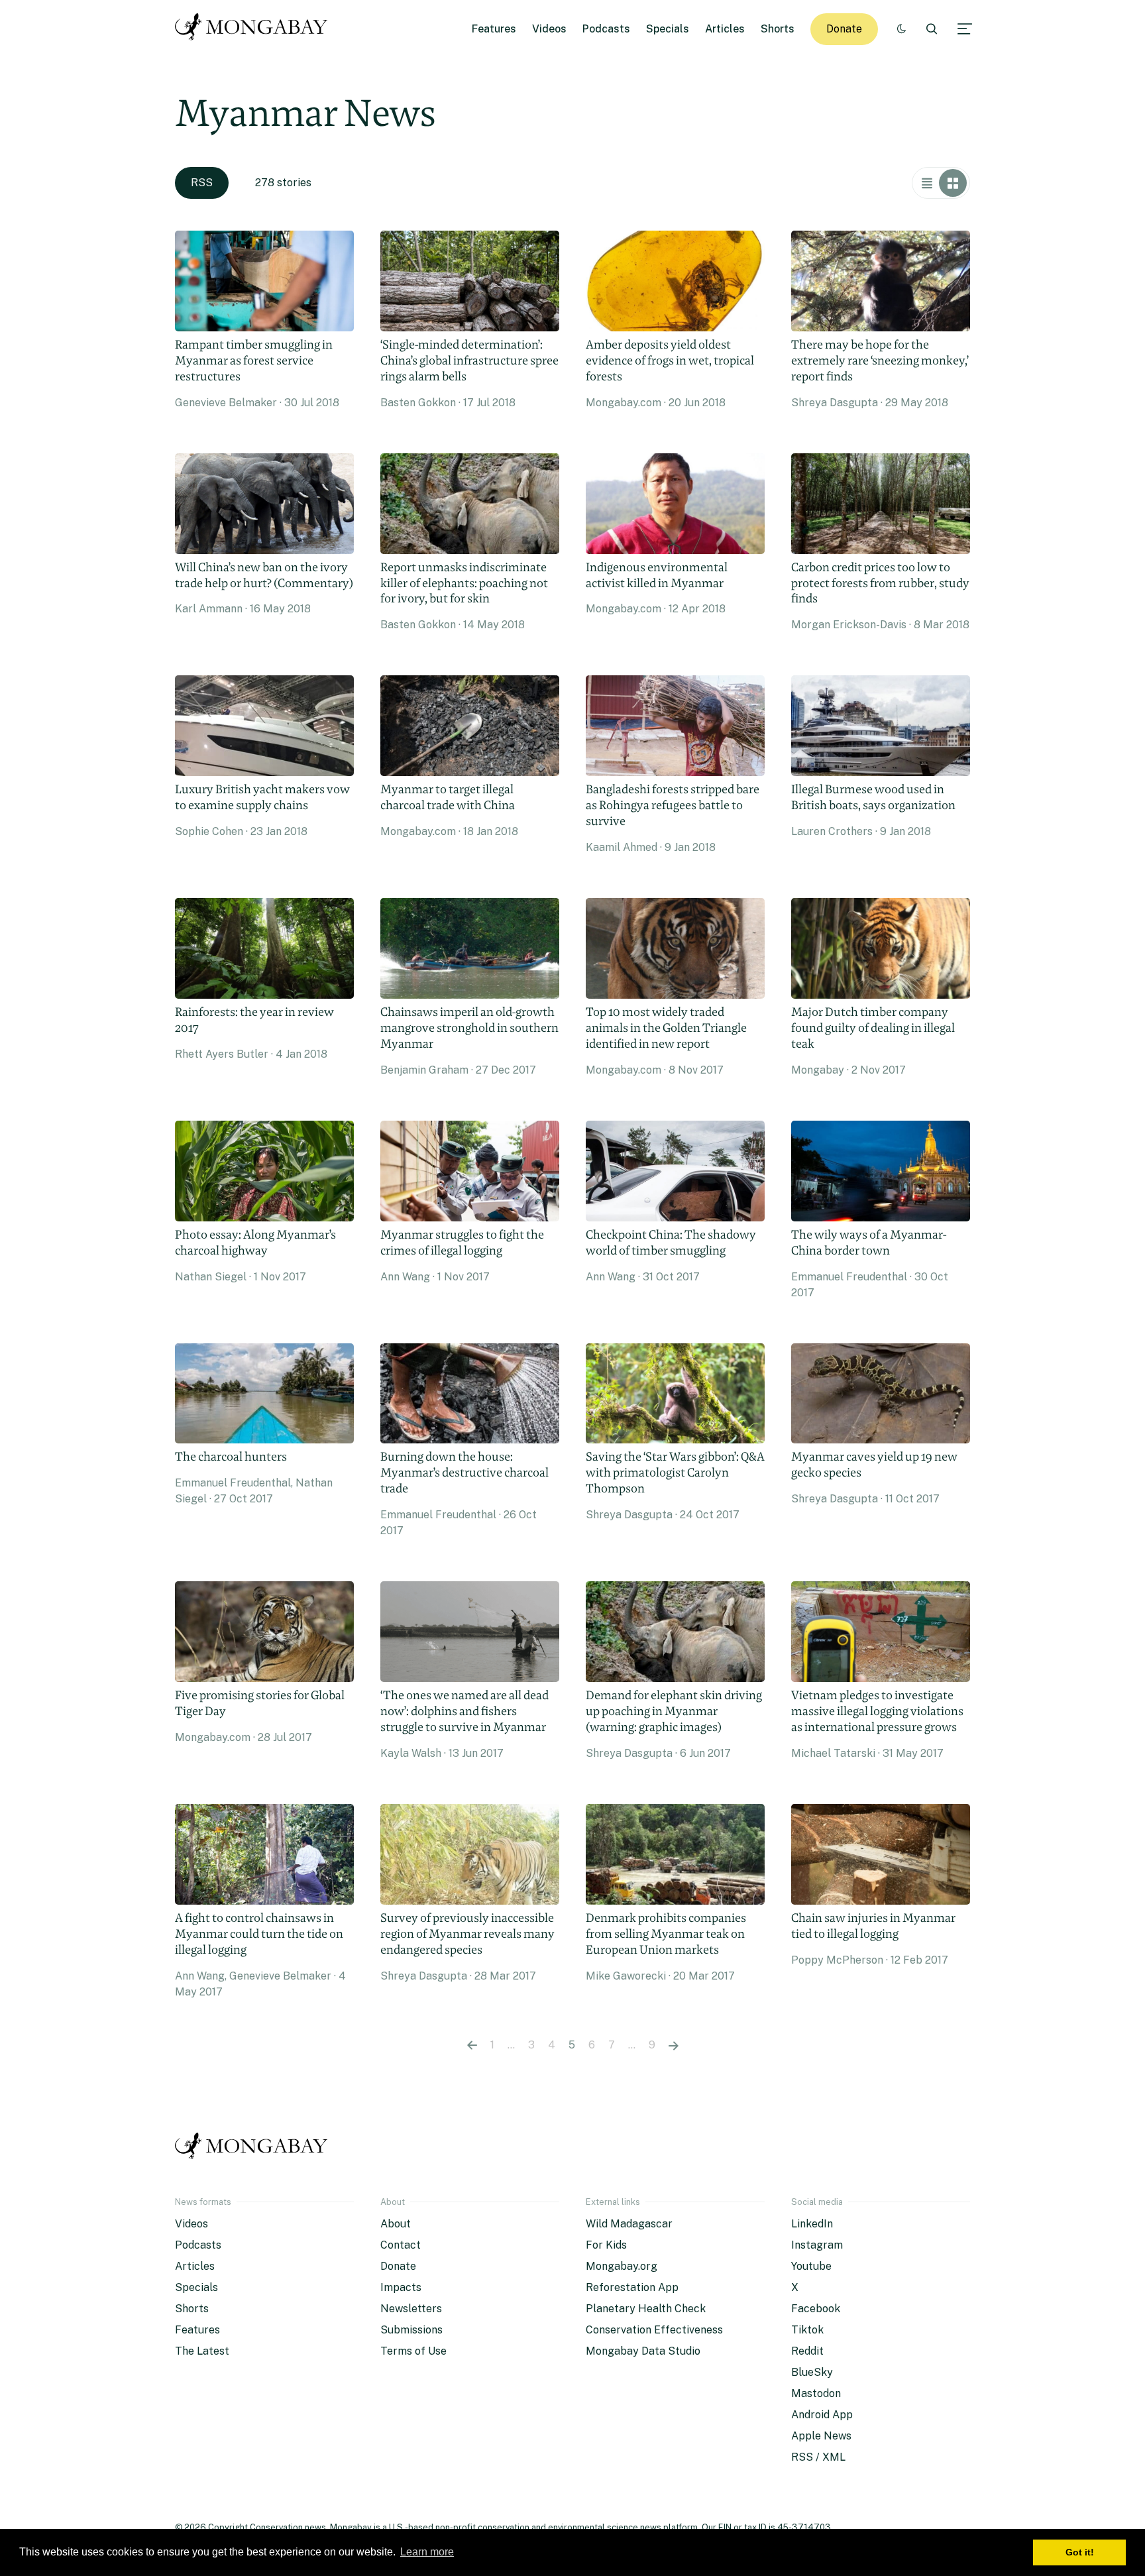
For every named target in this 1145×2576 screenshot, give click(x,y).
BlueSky (812, 2372)
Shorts (778, 29)
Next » (674, 2045)
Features (494, 29)
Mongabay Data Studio (643, 2351)
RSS (202, 183)
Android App (822, 2415)
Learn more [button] (427, 2552)
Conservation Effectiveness (654, 2330)
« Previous (472, 2045)
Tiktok (807, 2330)
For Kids (606, 2245)
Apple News (821, 2436)
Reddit (807, 2351)
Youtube (811, 2266)
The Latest (202, 2351)
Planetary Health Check (646, 2309)
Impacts (401, 2287)
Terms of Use (413, 2351)
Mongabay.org (622, 2266)
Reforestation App (632, 2287)
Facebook (816, 2309)
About (396, 2224)
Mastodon (816, 2393)
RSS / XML (818, 2457)
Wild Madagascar (629, 2224)
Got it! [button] (1080, 2552)
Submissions (411, 2330)
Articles (725, 29)
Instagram (817, 2245)
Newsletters (411, 2309)
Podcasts (606, 29)
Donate (844, 29)
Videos (549, 29)
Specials (668, 29)
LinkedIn (812, 2224)
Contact (401, 2245)
